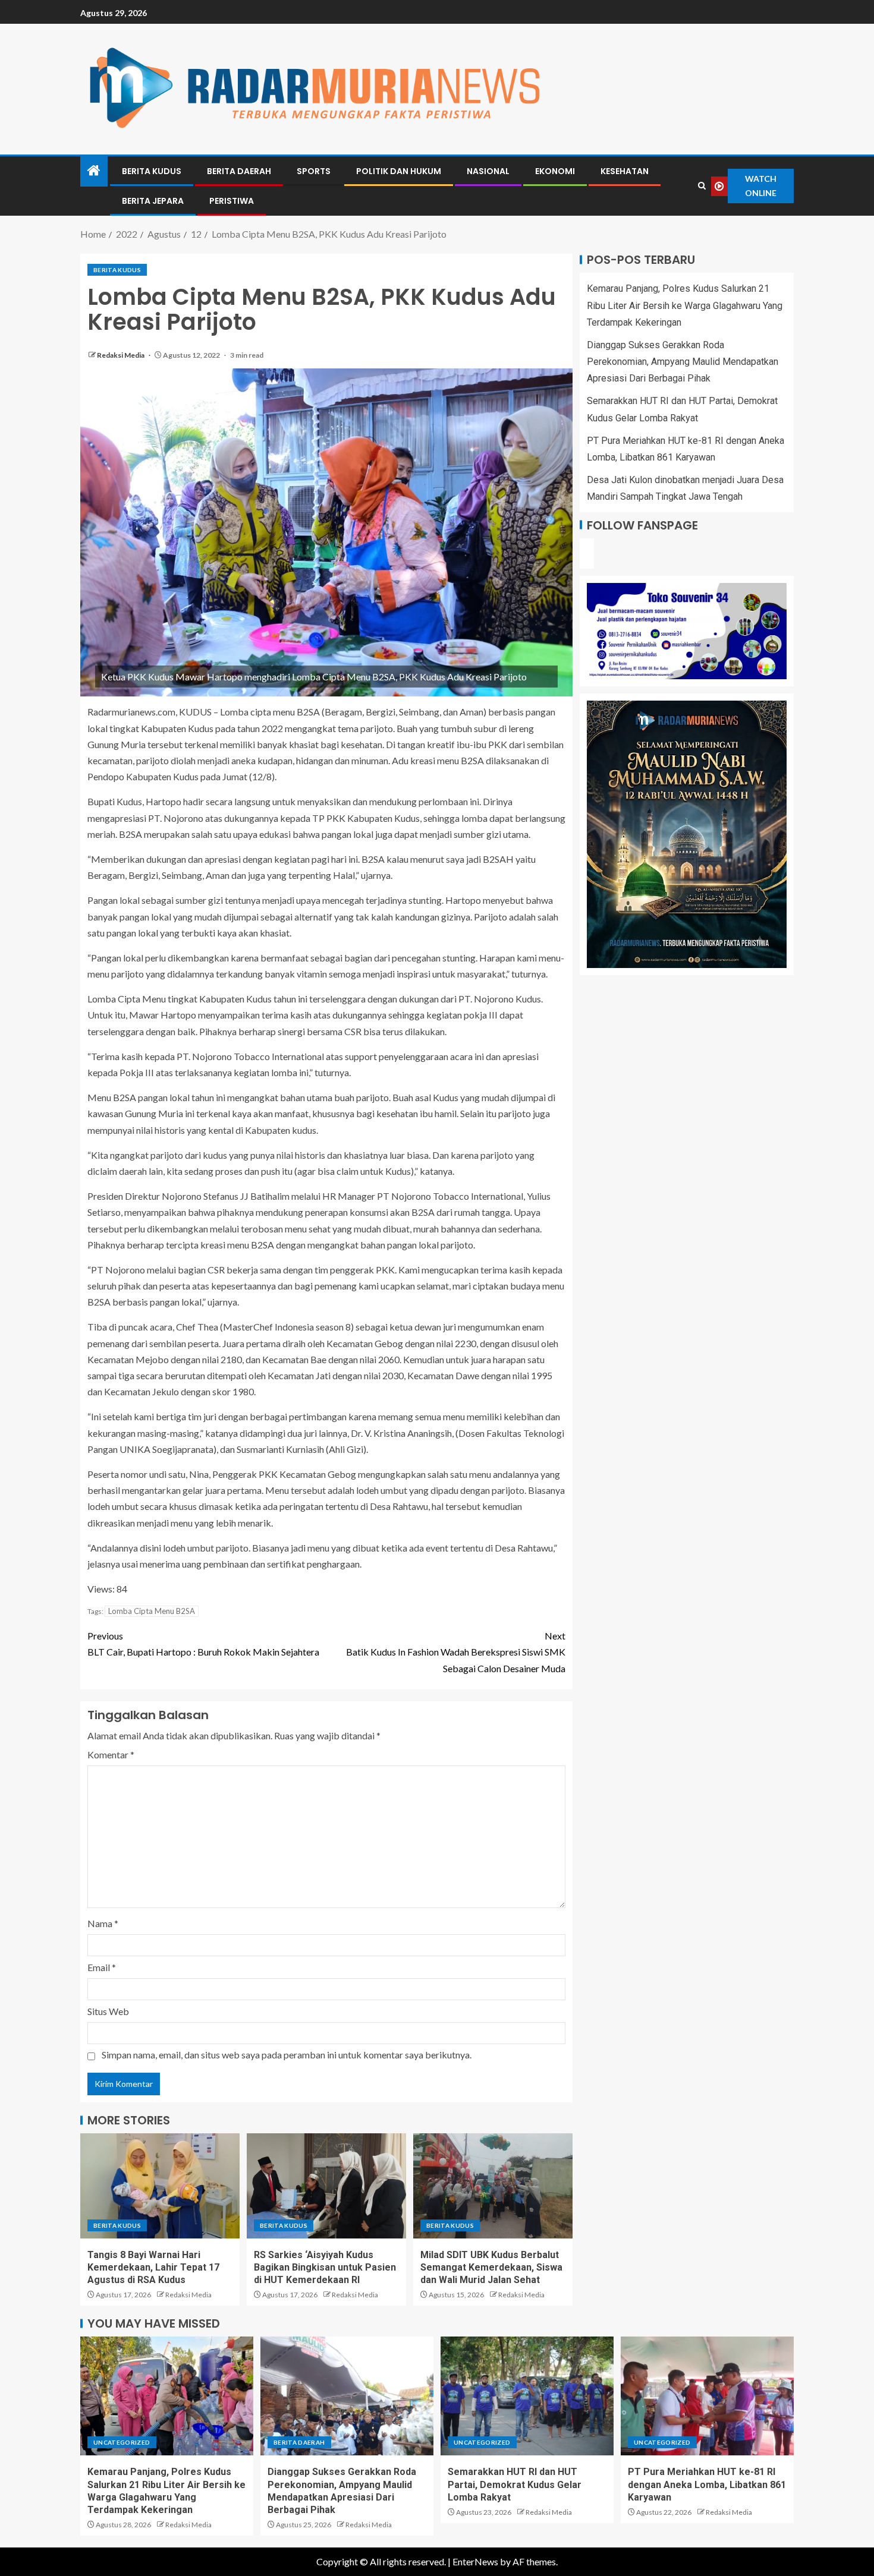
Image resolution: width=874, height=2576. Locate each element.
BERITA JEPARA (153, 201)
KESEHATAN (625, 171)
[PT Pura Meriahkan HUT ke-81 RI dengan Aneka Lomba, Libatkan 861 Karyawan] (707, 2396)
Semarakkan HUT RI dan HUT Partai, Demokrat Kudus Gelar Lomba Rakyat (515, 2484)
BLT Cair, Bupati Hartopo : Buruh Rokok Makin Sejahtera (203, 1644)
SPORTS (314, 171)
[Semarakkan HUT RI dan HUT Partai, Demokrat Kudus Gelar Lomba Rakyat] (527, 2396)
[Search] (702, 186)
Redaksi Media (121, 355)
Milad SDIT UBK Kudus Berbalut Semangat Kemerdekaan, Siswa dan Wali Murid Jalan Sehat (491, 2268)
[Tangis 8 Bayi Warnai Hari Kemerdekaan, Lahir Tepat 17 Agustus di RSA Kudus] (160, 2186)
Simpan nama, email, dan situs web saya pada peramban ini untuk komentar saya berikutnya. (287, 2055)
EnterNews (475, 2561)
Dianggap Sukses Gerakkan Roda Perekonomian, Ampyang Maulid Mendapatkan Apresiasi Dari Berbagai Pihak (683, 362)
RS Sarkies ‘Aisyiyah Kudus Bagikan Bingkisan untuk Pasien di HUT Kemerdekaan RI (325, 2268)
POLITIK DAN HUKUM (399, 171)
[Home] (94, 171)
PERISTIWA (232, 201)
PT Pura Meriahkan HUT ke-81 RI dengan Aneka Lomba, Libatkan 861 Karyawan (707, 2484)
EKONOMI (555, 171)
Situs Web (108, 2011)
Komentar (111, 1754)
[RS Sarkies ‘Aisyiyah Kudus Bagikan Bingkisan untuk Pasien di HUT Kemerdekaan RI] (326, 2186)
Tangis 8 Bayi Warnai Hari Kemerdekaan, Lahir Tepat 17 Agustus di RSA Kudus (153, 2268)
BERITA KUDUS (152, 171)
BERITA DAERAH (239, 171)
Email (102, 1967)
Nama (103, 1923)
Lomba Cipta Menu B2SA (152, 1611)
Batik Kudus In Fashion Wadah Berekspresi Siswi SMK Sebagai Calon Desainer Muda (456, 1652)
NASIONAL (488, 171)
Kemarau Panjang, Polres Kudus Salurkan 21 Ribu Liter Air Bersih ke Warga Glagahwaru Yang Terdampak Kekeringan (685, 305)
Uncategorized (122, 2442)
